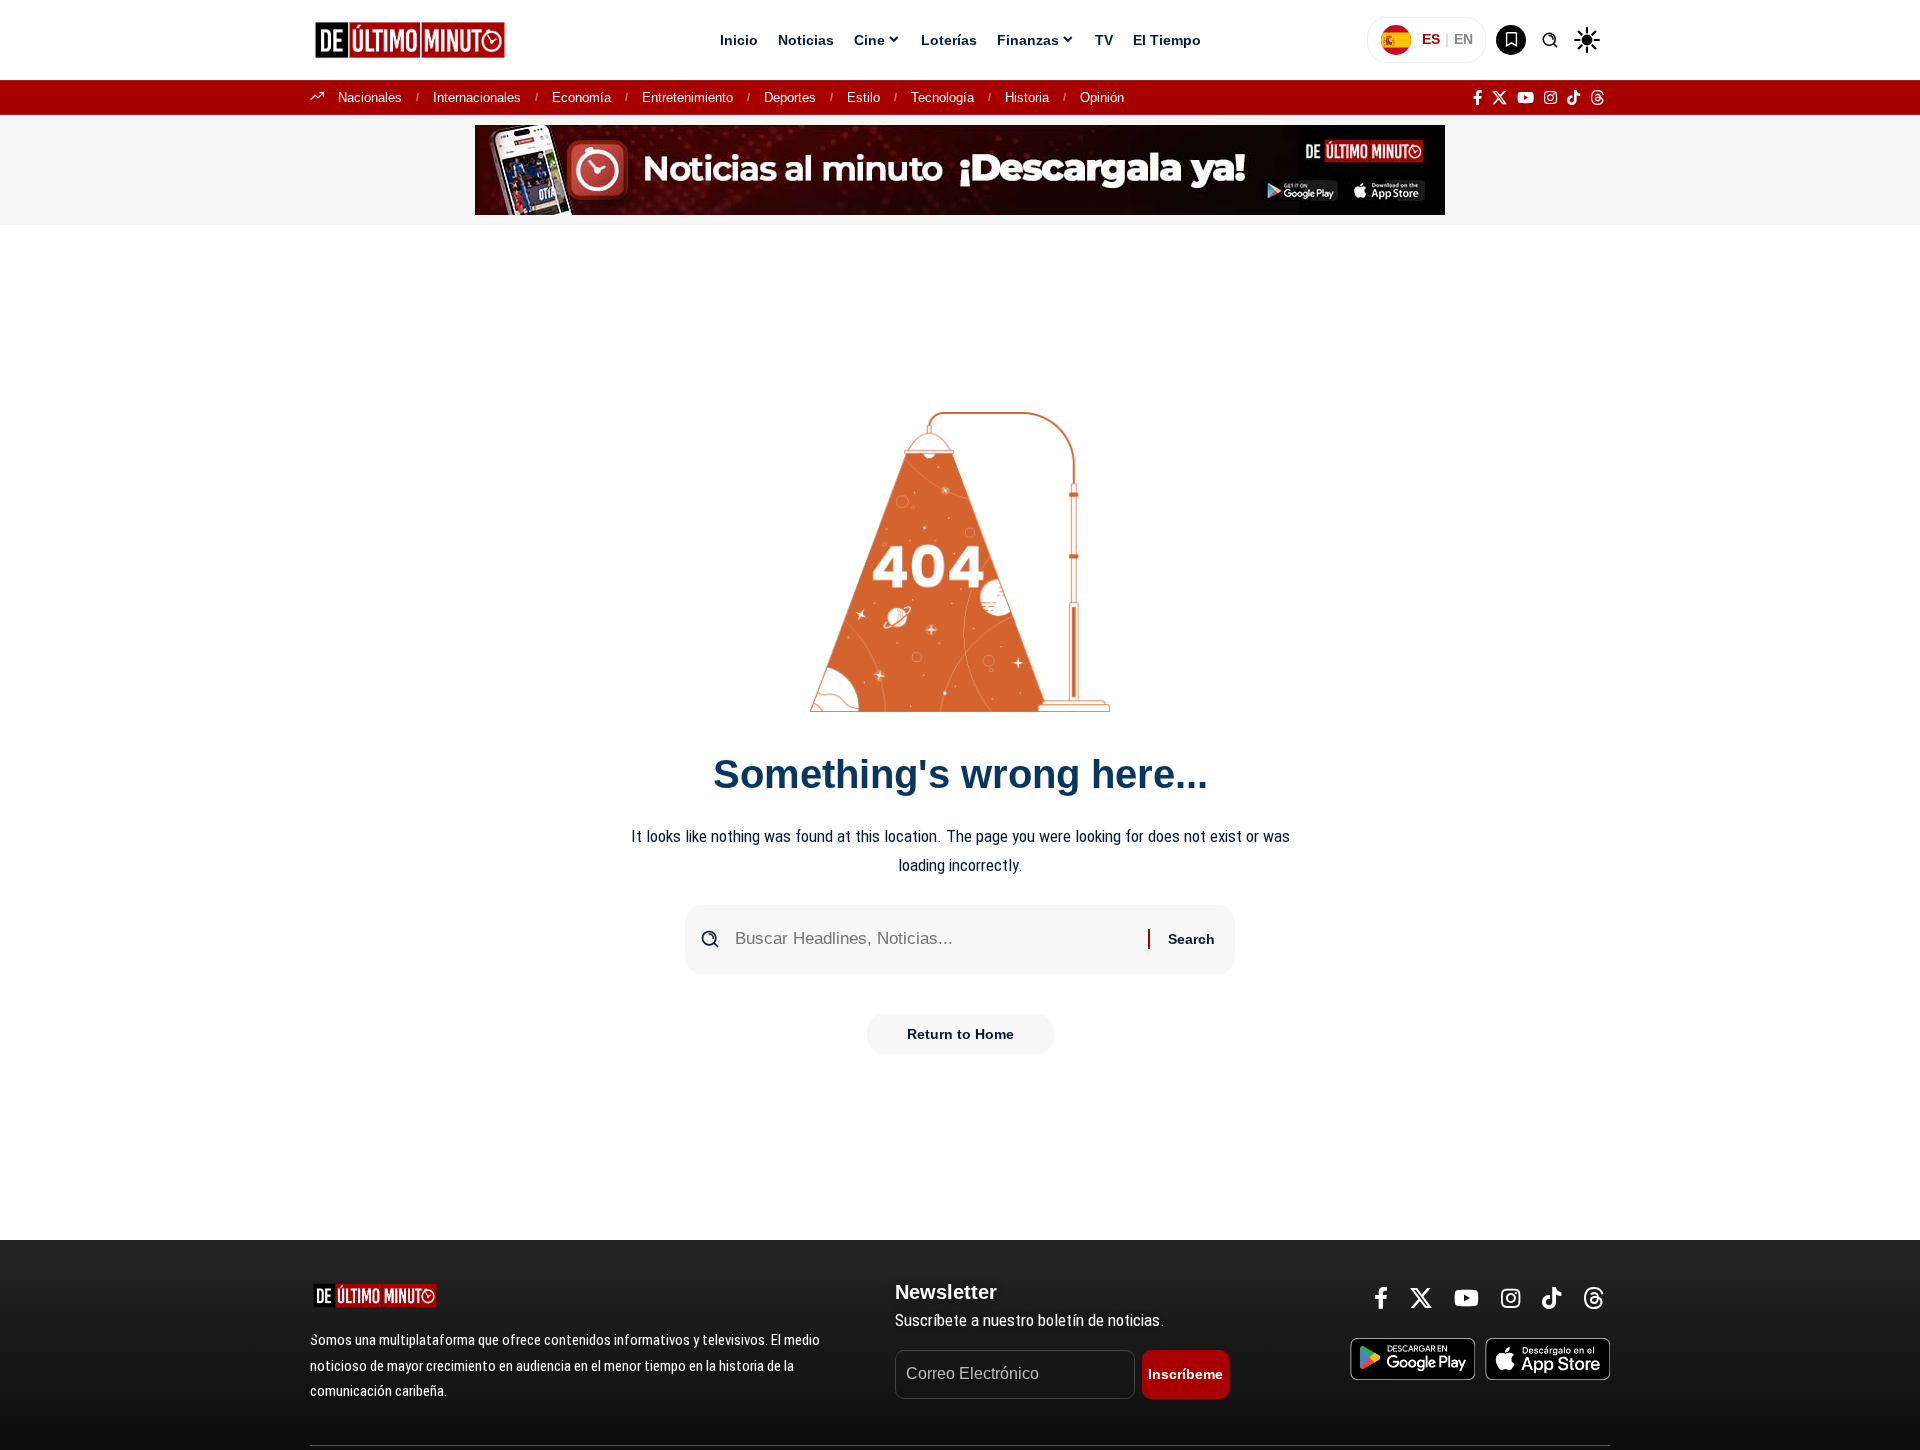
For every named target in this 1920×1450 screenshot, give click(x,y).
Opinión (1102, 97)
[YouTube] (1525, 98)
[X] (1499, 98)
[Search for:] (934, 939)
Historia (1027, 97)
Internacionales (477, 97)
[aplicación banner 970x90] (960, 169)
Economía (581, 97)
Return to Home (960, 1034)
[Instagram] (1550, 98)
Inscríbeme (1185, 1374)
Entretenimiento (687, 97)
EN (1463, 39)
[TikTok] (1573, 98)
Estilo (863, 97)
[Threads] (1597, 98)
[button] (1550, 40)
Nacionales (370, 97)
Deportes (790, 97)
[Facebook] (1477, 98)
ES (1431, 39)
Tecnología (942, 97)
